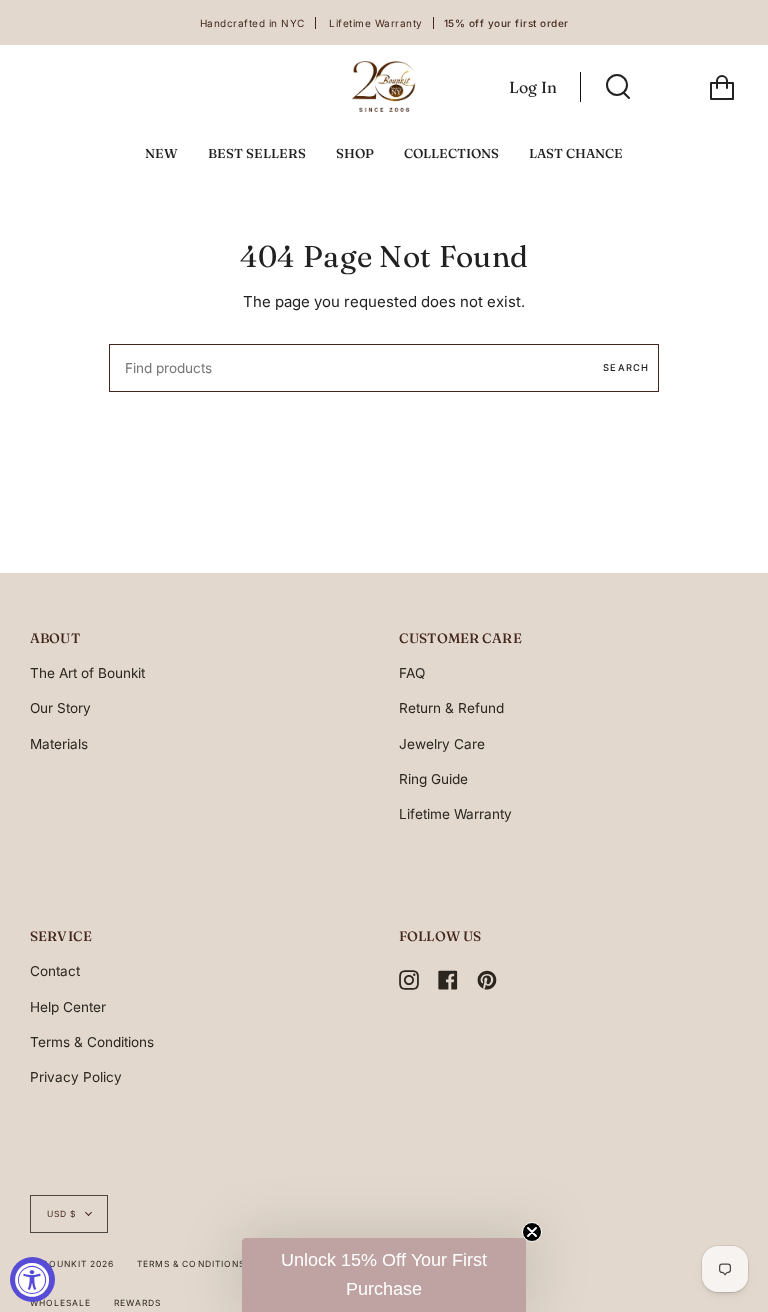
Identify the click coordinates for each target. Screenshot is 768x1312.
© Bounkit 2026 (72, 1264)
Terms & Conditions (92, 1042)
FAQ (412, 673)
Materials (59, 744)
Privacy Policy (76, 1077)
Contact (55, 971)
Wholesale (60, 1303)
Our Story (60, 708)
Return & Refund (451, 708)
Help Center (68, 1007)
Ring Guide (433, 779)
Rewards (137, 1303)
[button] (384, 1275)
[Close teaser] (532, 1232)
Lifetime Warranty (455, 814)
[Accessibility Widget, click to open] (32, 1279)
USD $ (61, 1214)
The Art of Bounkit (87, 673)
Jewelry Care (442, 744)
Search (626, 367)
